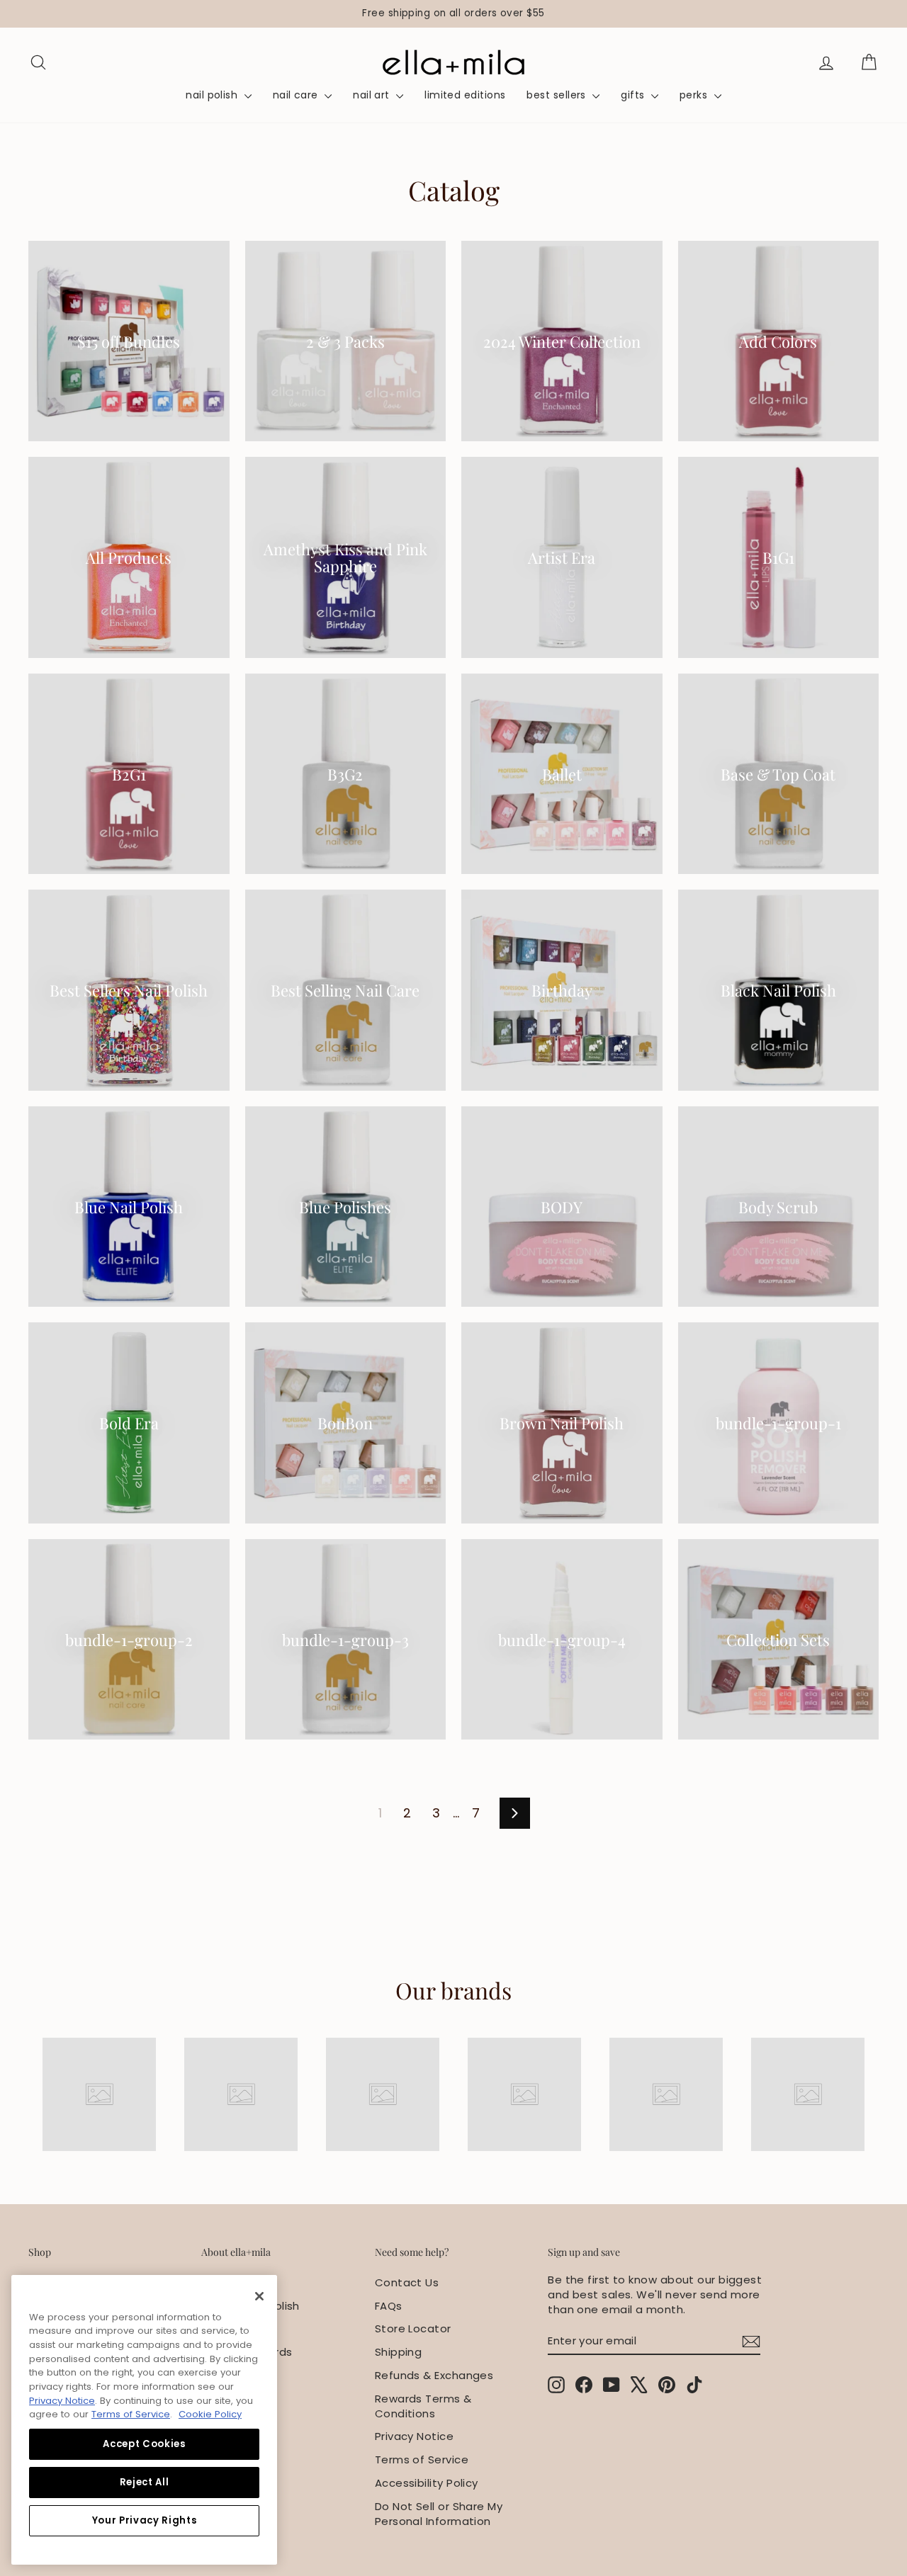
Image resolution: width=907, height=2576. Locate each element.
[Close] (259, 2296)
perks (695, 95)
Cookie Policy (210, 2414)
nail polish (213, 95)
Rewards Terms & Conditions (423, 2406)
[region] (453, 14)
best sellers (558, 95)
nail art (373, 95)
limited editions (465, 95)
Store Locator (413, 2328)
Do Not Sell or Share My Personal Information (439, 2514)
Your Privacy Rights (144, 2520)
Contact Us (407, 2282)
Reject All (145, 2482)
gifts (634, 95)
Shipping (399, 2352)
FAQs (389, 2306)
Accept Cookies (144, 2444)
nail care (297, 95)
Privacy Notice (414, 2436)
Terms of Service (422, 2459)
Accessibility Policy (427, 2483)
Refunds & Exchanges (434, 2375)
